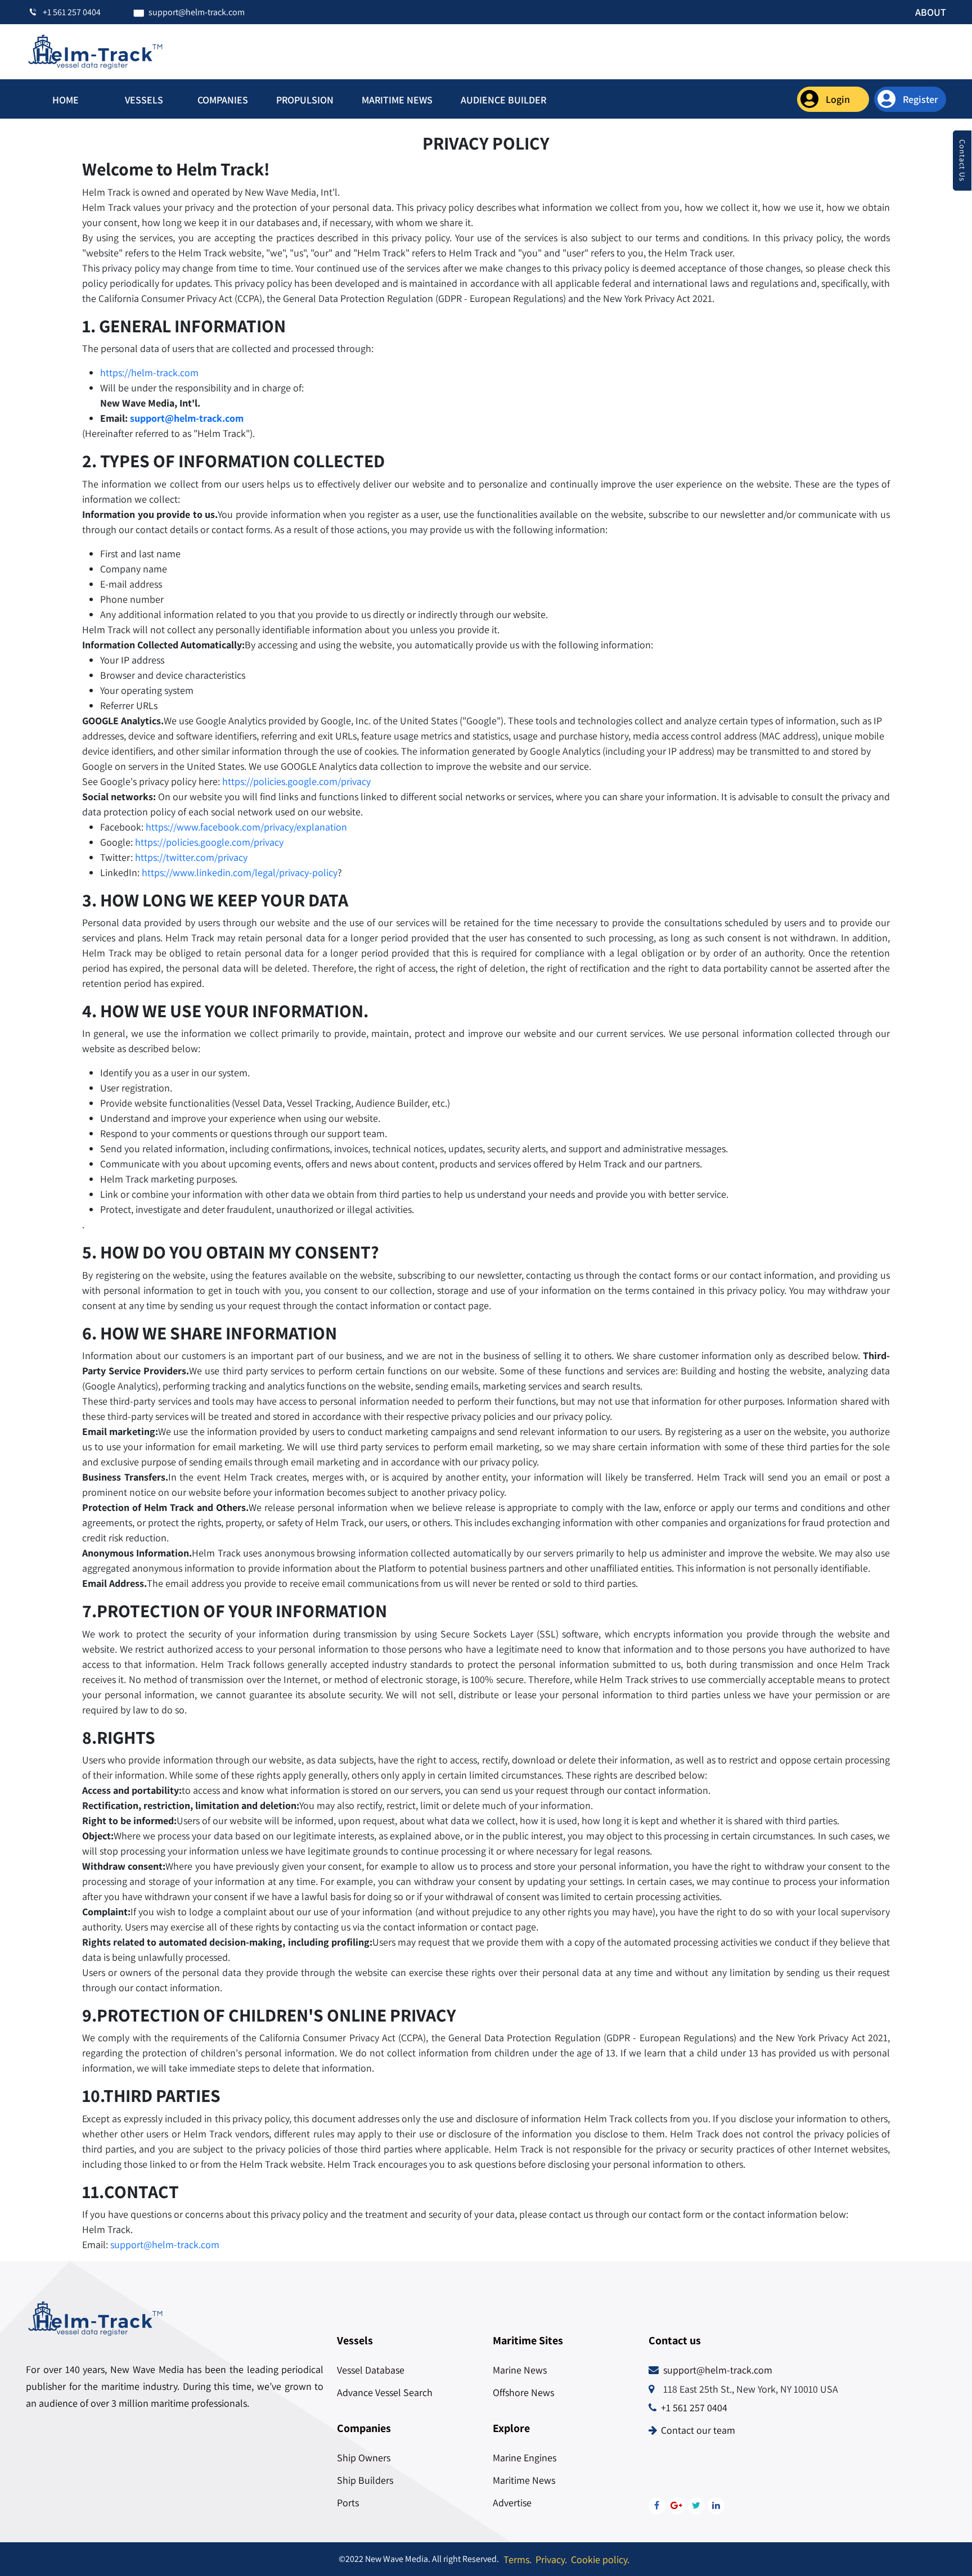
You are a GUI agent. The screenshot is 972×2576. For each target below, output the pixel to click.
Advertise (512, 2503)
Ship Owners (364, 2458)
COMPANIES (223, 100)
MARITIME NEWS (397, 100)
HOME (66, 100)
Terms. (517, 2559)
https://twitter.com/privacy (191, 857)
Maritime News (524, 2480)
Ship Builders (365, 2480)
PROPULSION (305, 100)
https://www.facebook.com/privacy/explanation (246, 827)
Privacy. (551, 2559)
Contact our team (698, 2430)
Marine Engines (525, 2458)
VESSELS (144, 100)
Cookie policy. (600, 2559)
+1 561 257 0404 (694, 2408)
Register (921, 99)
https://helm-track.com (149, 373)
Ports (348, 2503)
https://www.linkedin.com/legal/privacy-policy (240, 872)
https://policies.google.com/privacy (296, 781)
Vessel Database (371, 2370)
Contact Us (962, 161)
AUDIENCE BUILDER (503, 100)
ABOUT (931, 12)
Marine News (520, 2370)
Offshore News (523, 2392)
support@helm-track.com (187, 418)
